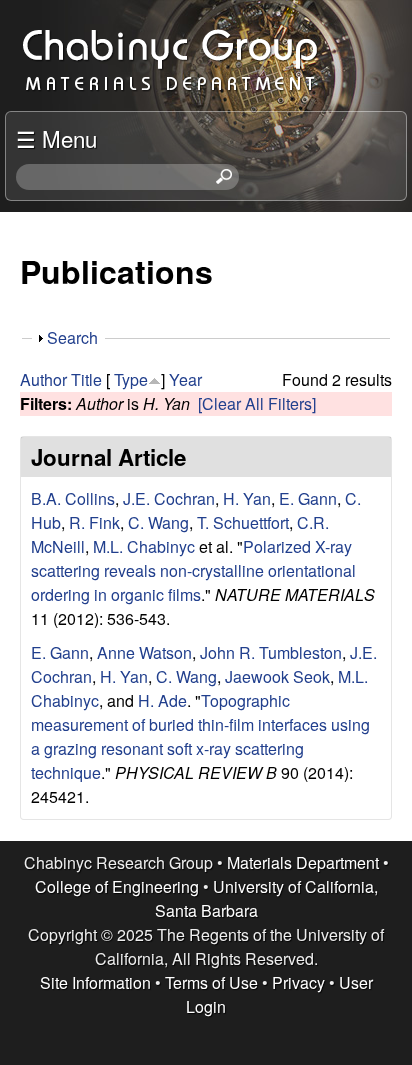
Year (185, 379)
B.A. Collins (73, 498)
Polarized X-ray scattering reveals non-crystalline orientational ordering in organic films (193, 570)
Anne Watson (144, 652)
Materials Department (303, 862)
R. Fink (94, 522)
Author (43, 379)
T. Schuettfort (243, 522)
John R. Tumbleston (271, 652)
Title (86, 379)
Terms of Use (211, 982)
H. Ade (162, 700)
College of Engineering (117, 886)
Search (72, 337)
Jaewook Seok (277, 676)
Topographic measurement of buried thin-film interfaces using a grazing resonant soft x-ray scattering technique (200, 736)
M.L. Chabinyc (144, 546)
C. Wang (158, 522)
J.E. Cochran (169, 498)
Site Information (95, 982)
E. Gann (308, 498)
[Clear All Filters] (257, 403)
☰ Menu (56, 138)
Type (131, 379)
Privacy (298, 982)
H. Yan (247, 498)
